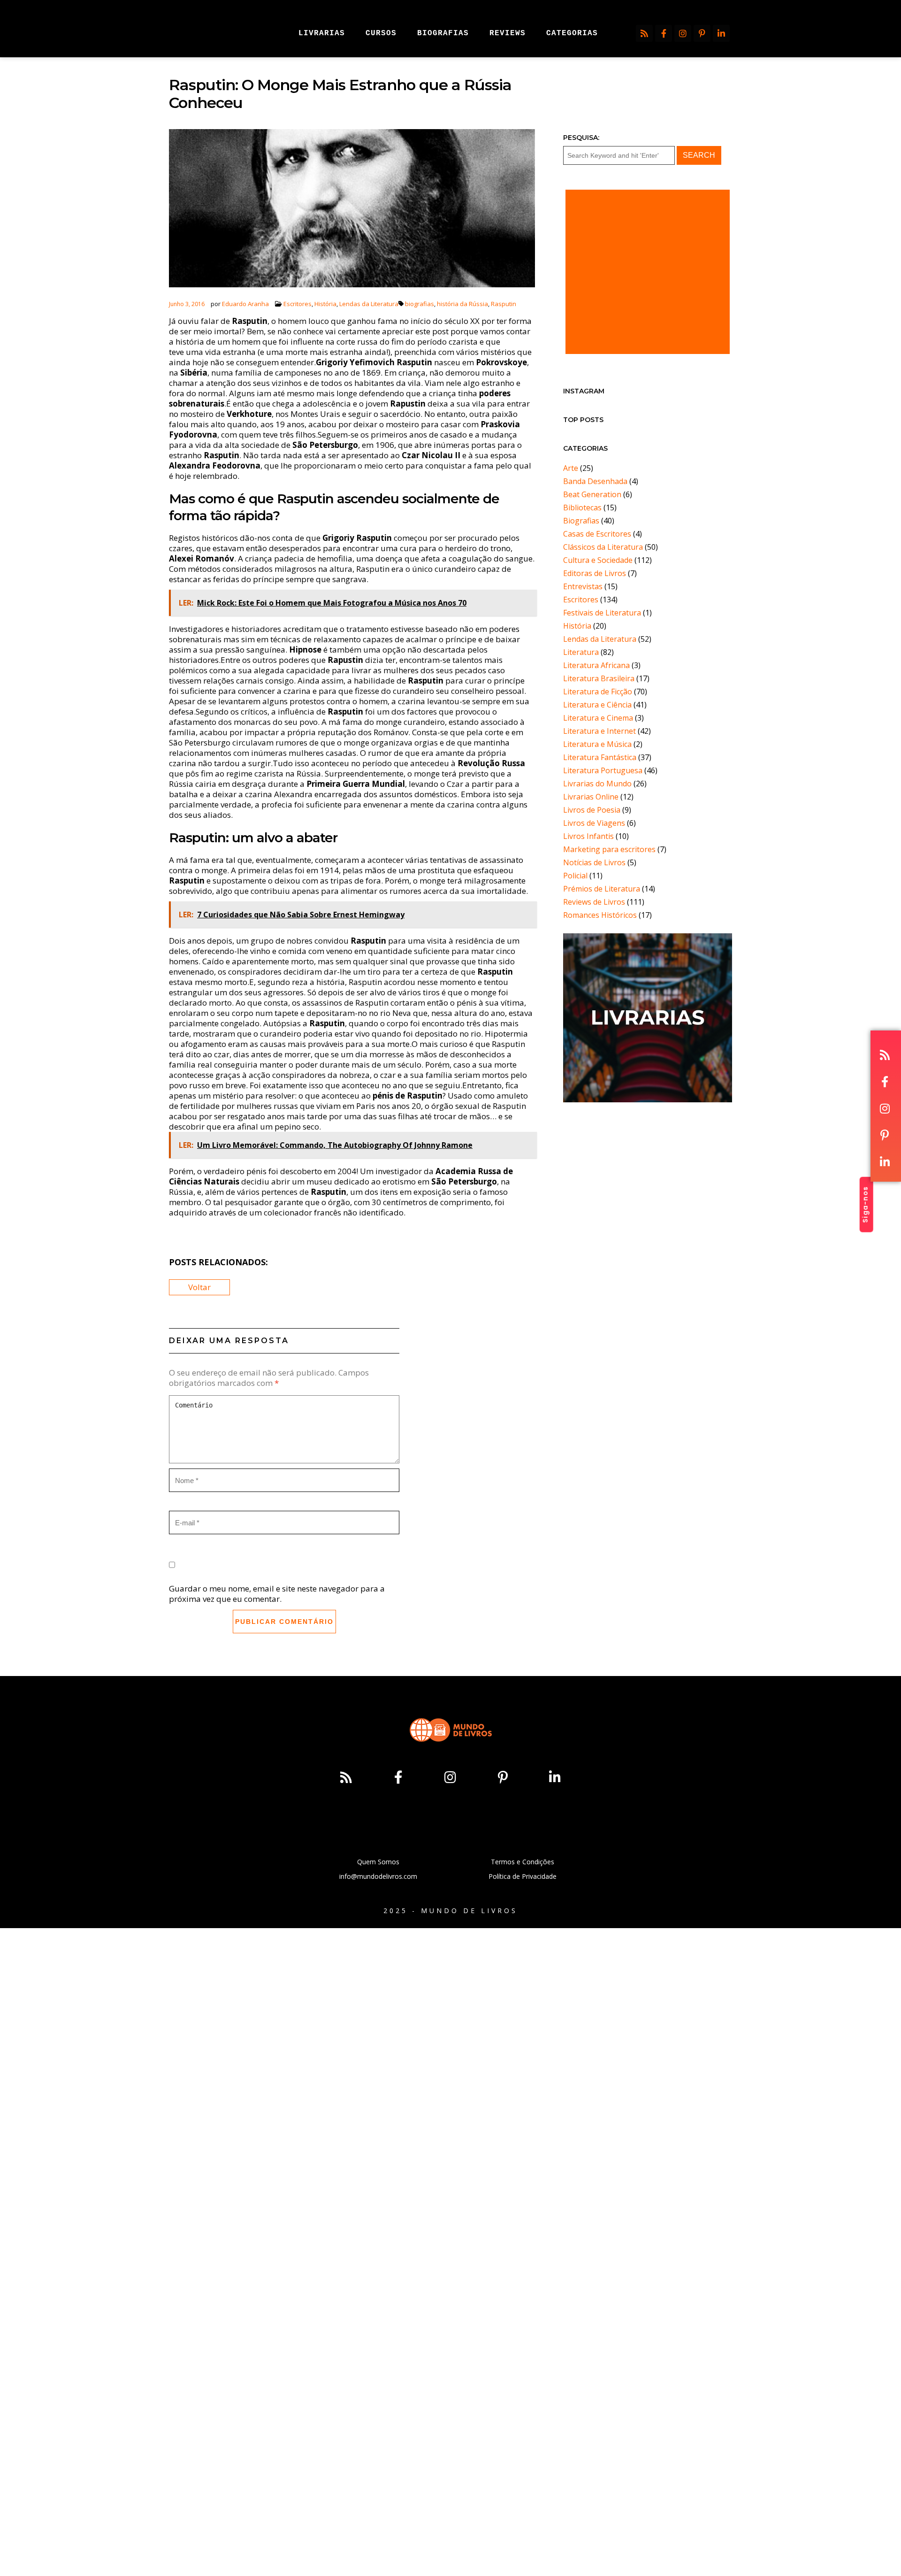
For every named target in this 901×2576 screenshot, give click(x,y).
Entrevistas (583, 586)
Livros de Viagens (594, 823)
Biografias (581, 521)
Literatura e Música (597, 744)
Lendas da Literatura (369, 304)
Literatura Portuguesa (603, 770)
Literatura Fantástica (600, 757)
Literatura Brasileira (599, 678)
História (325, 304)
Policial (575, 876)
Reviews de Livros (594, 902)
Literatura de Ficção (598, 692)
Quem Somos (378, 1862)
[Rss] (644, 33)
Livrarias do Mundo (597, 784)
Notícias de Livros (594, 862)
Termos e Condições (523, 1862)
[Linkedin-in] (721, 33)
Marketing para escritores (609, 849)
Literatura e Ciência (597, 705)
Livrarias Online (591, 797)
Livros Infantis (588, 836)
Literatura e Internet (599, 731)
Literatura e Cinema (598, 718)
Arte (571, 468)
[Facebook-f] (664, 33)
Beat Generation (592, 494)
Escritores (298, 304)
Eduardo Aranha (245, 304)
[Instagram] (683, 33)
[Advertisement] (648, 272)
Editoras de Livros (595, 573)
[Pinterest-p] (702, 33)
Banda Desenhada (595, 481)
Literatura (581, 652)
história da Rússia (462, 304)
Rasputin (504, 304)
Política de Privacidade (523, 1876)
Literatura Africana (596, 665)
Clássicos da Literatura (603, 547)
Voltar (199, 1287)
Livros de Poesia (592, 810)
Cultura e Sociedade (598, 560)
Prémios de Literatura (602, 889)
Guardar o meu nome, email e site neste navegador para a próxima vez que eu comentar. (277, 1594)
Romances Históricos (600, 915)
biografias (420, 304)
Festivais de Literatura (602, 613)
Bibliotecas (582, 508)
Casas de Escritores (597, 534)
